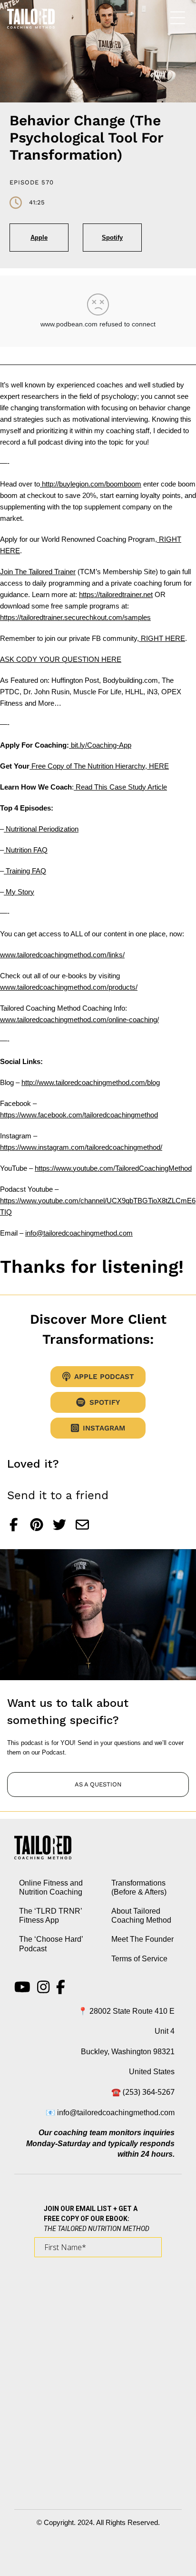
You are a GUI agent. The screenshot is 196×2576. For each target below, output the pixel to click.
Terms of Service (139, 1959)
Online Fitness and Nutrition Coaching (51, 1887)
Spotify (112, 238)
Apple (39, 238)
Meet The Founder (142, 1939)
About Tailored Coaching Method (141, 1916)
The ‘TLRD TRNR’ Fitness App (50, 1916)
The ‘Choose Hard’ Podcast (51, 1944)
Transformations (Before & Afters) (139, 1887)
